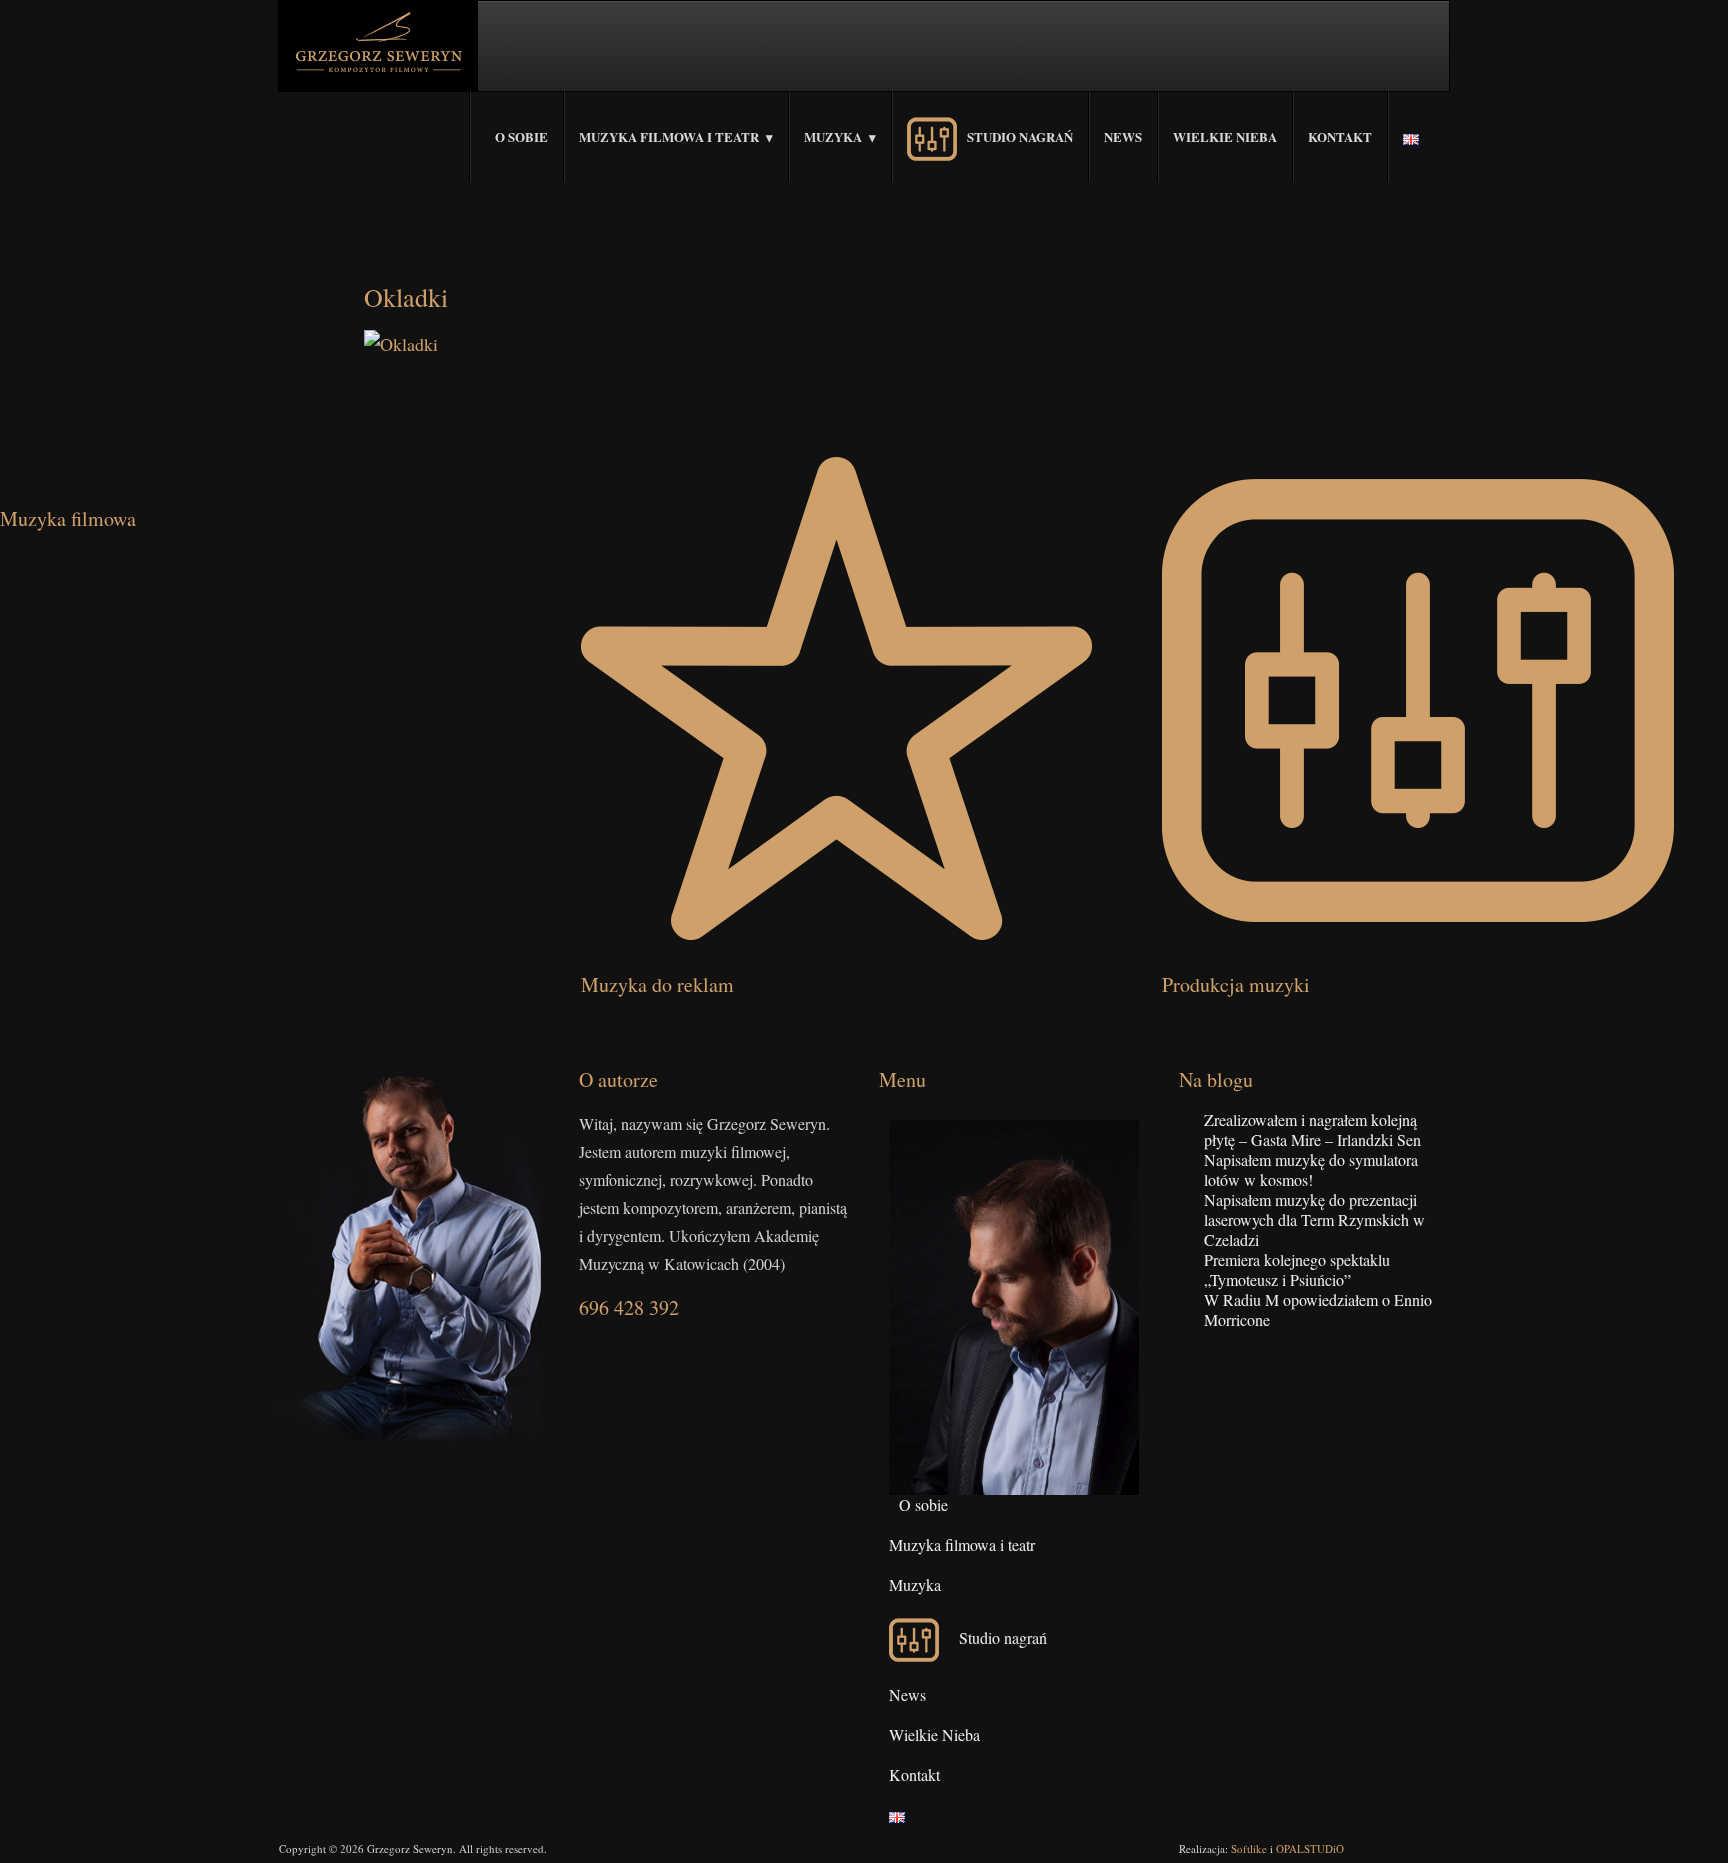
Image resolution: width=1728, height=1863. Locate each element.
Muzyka (833, 136)
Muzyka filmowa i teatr (669, 136)
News (1123, 136)
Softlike (1249, 1848)
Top (1680, 1815)
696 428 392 (629, 1307)
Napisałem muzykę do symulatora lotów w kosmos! (1311, 1169)
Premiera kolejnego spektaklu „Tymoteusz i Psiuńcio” (1297, 1269)
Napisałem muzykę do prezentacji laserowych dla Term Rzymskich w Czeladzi (1314, 1219)
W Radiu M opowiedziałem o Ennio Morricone (1318, 1309)
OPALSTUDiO (1310, 1848)
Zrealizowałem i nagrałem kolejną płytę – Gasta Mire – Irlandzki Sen (1312, 1129)
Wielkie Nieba (1225, 136)
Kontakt (1340, 136)
